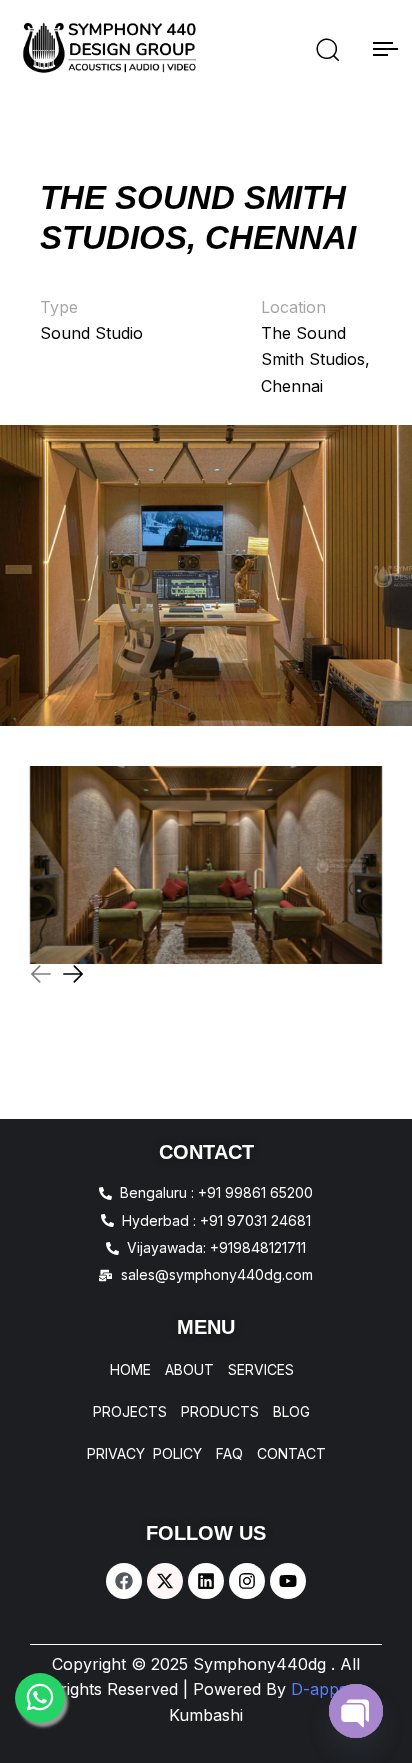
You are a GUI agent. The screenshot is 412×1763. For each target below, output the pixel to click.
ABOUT (189, 1370)
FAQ (229, 1454)
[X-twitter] (165, 1581)
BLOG (291, 1412)
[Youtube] (288, 1581)
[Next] (73, 974)
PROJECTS (130, 1412)
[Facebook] (124, 1581)
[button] (327, 49)
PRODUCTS (220, 1412)
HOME (130, 1370)
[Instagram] (247, 1581)
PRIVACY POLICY (144, 1454)
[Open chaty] (356, 1711)
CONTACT (291, 1454)
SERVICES (261, 1370)
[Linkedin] (206, 1581)
